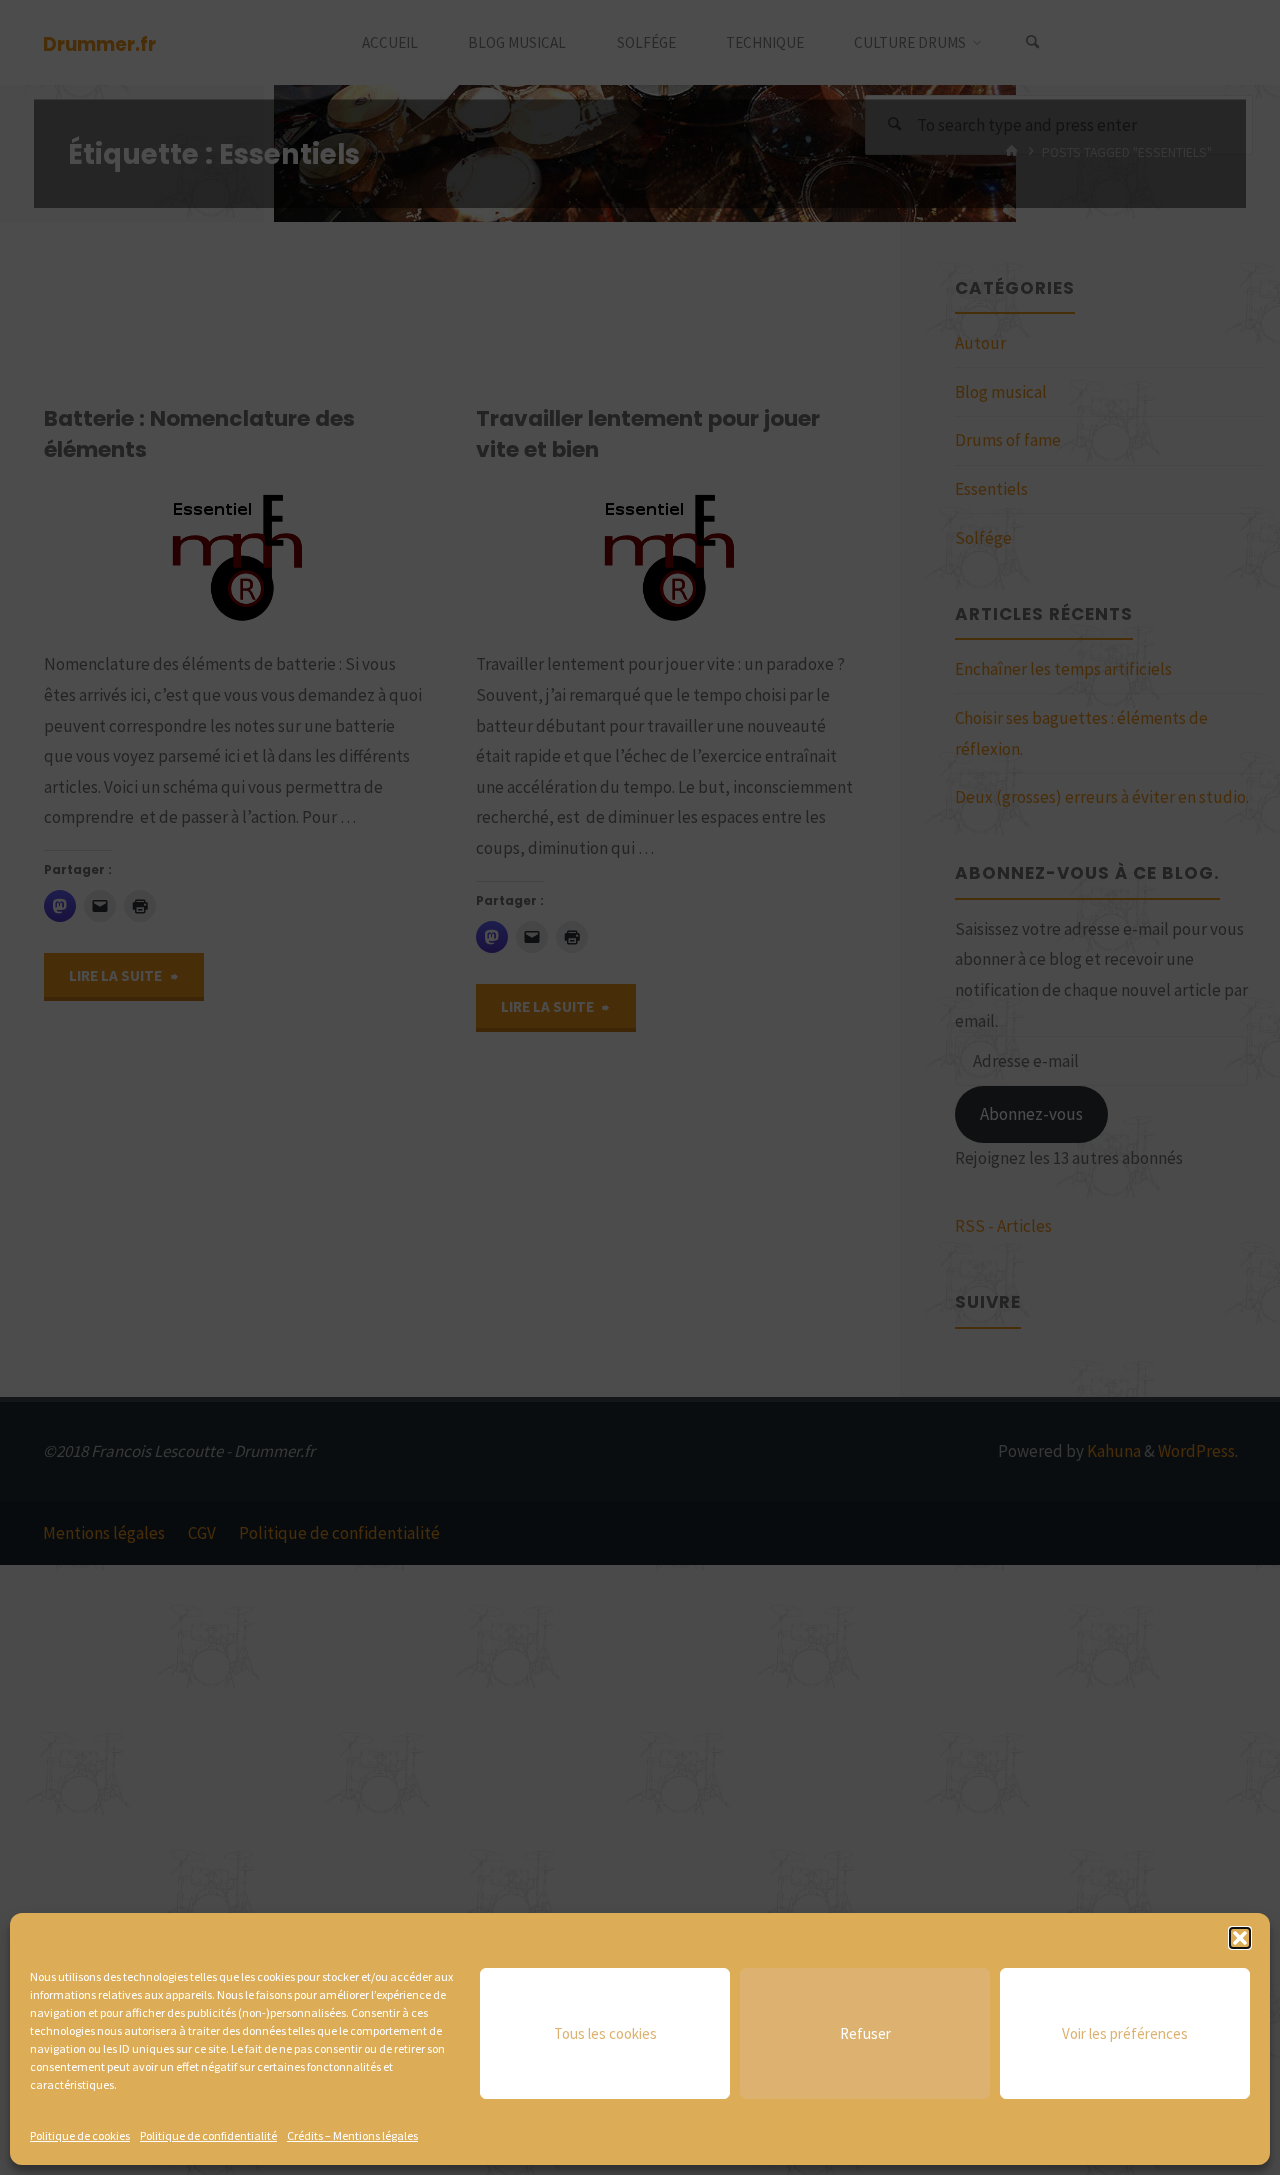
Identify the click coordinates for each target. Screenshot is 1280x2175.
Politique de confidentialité (208, 2135)
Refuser (865, 2033)
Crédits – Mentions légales (352, 2135)
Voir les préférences (1125, 2033)
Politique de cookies (80, 2135)
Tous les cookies (605, 2033)
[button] (1240, 1938)
